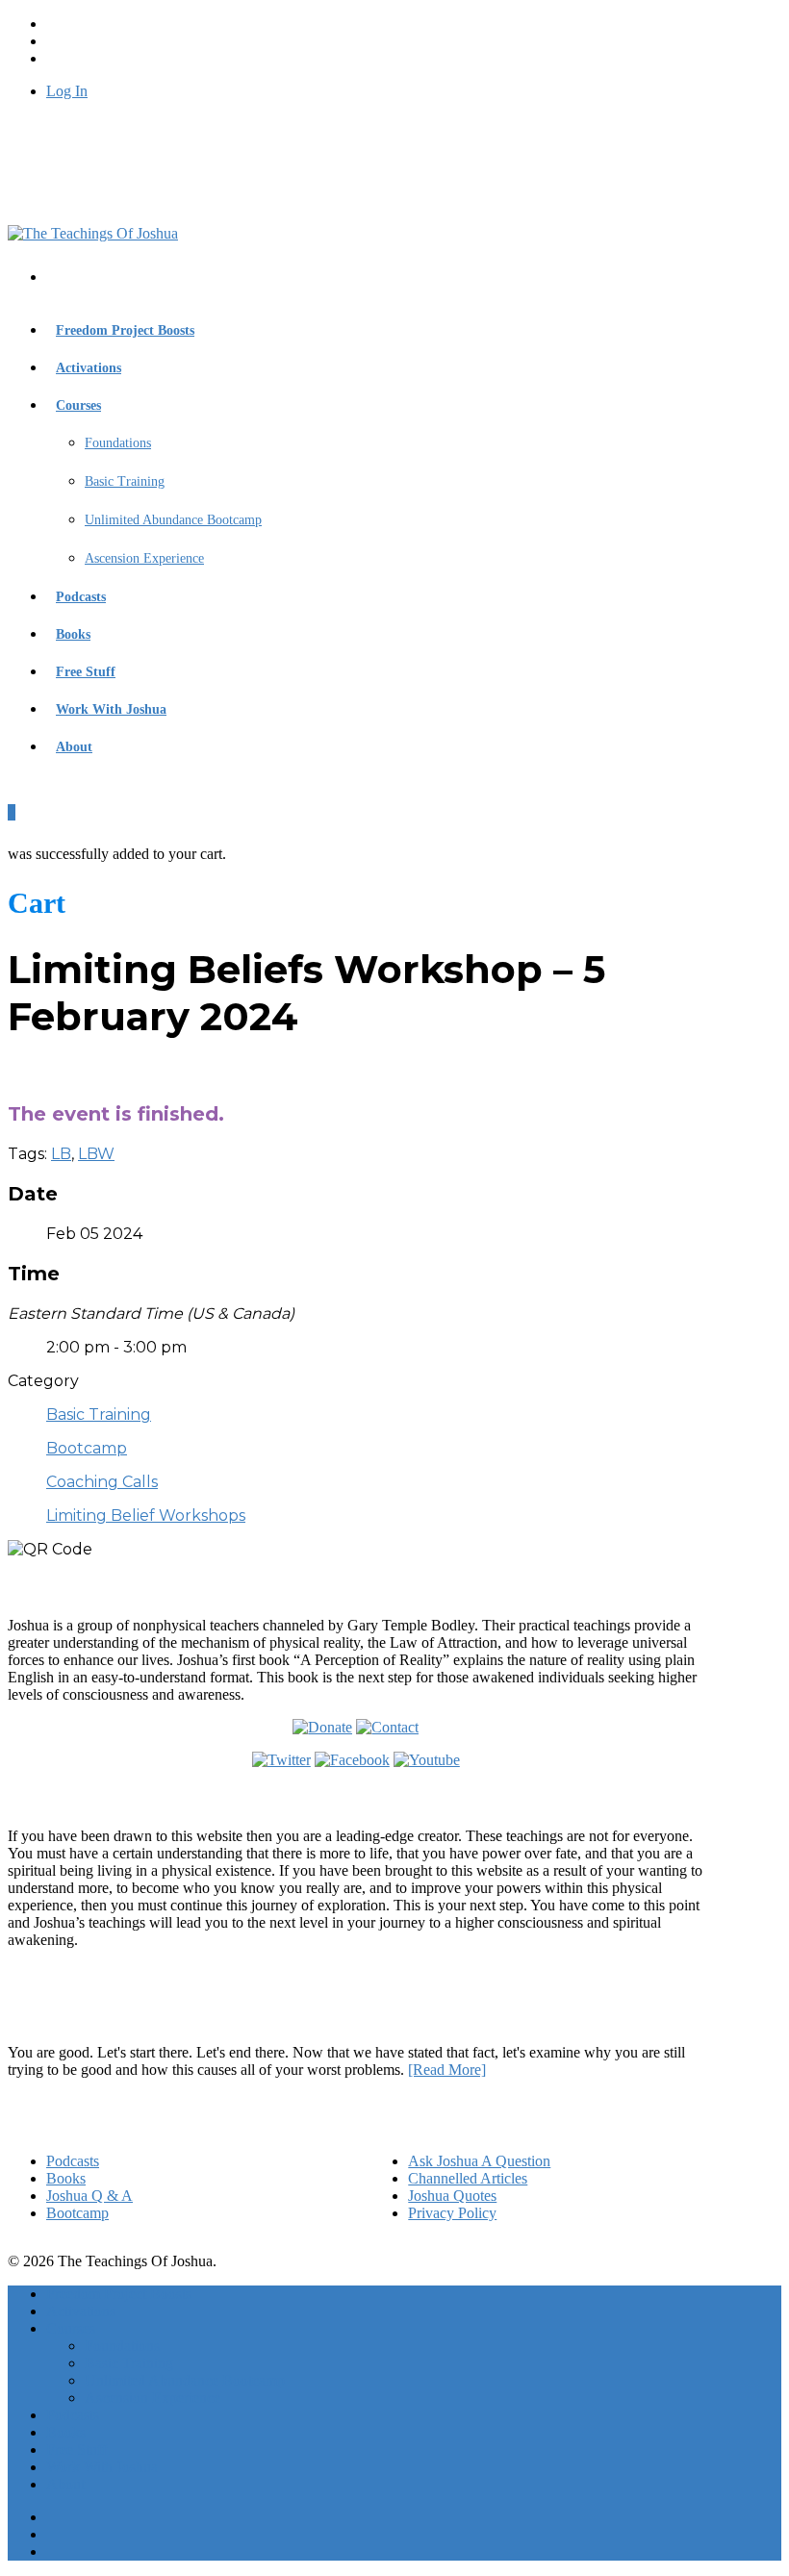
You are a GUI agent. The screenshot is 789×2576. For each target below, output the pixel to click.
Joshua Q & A (89, 2196)
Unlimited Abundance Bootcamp (173, 520)
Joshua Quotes (452, 2196)
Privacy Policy (452, 2213)
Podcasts (81, 597)
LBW (96, 1154)
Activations (89, 368)
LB (61, 1154)
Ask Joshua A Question (479, 2161)
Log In (67, 91)
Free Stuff (86, 672)
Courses (78, 405)
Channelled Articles (468, 2178)
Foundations (118, 443)
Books (73, 634)
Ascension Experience (144, 558)
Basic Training (125, 481)
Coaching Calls (102, 1482)
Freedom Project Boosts (125, 330)
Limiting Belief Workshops (146, 1515)
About (74, 747)
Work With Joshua (111, 709)
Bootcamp (87, 1448)
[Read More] (447, 2070)
